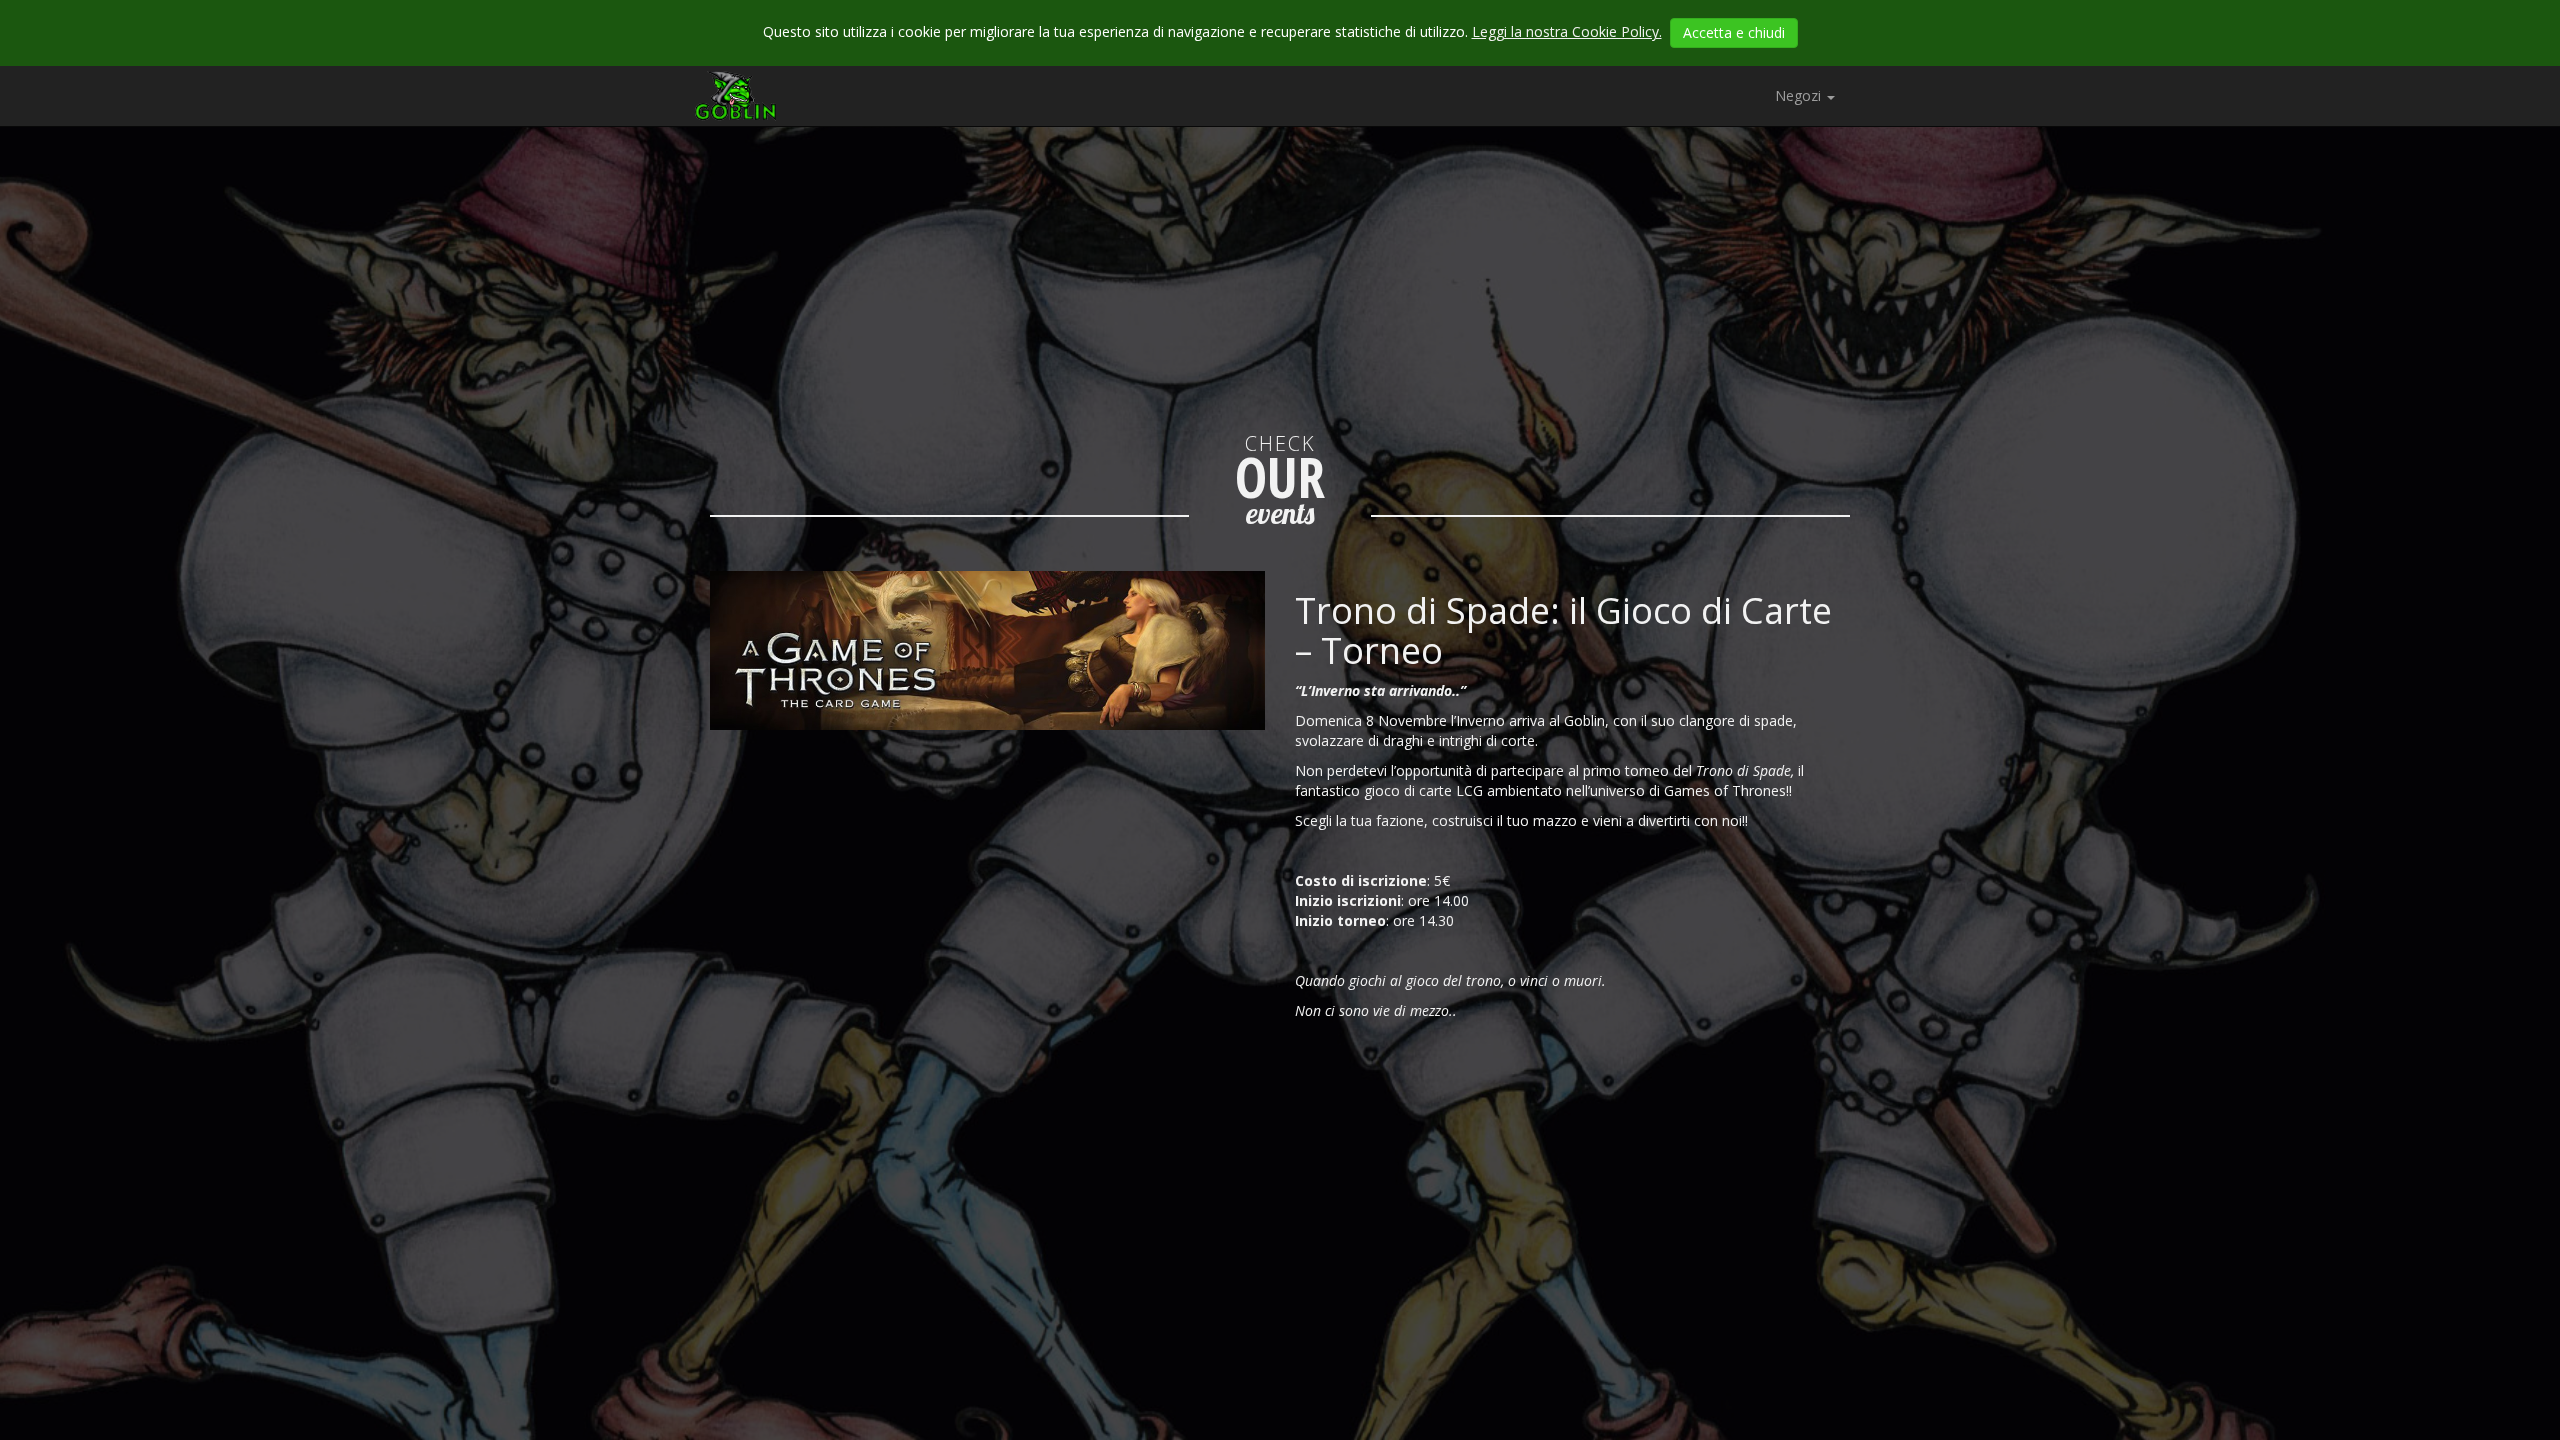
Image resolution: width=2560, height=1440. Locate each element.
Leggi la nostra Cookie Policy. (1567, 31)
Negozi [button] (1800, 95)
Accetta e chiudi (1734, 32)
